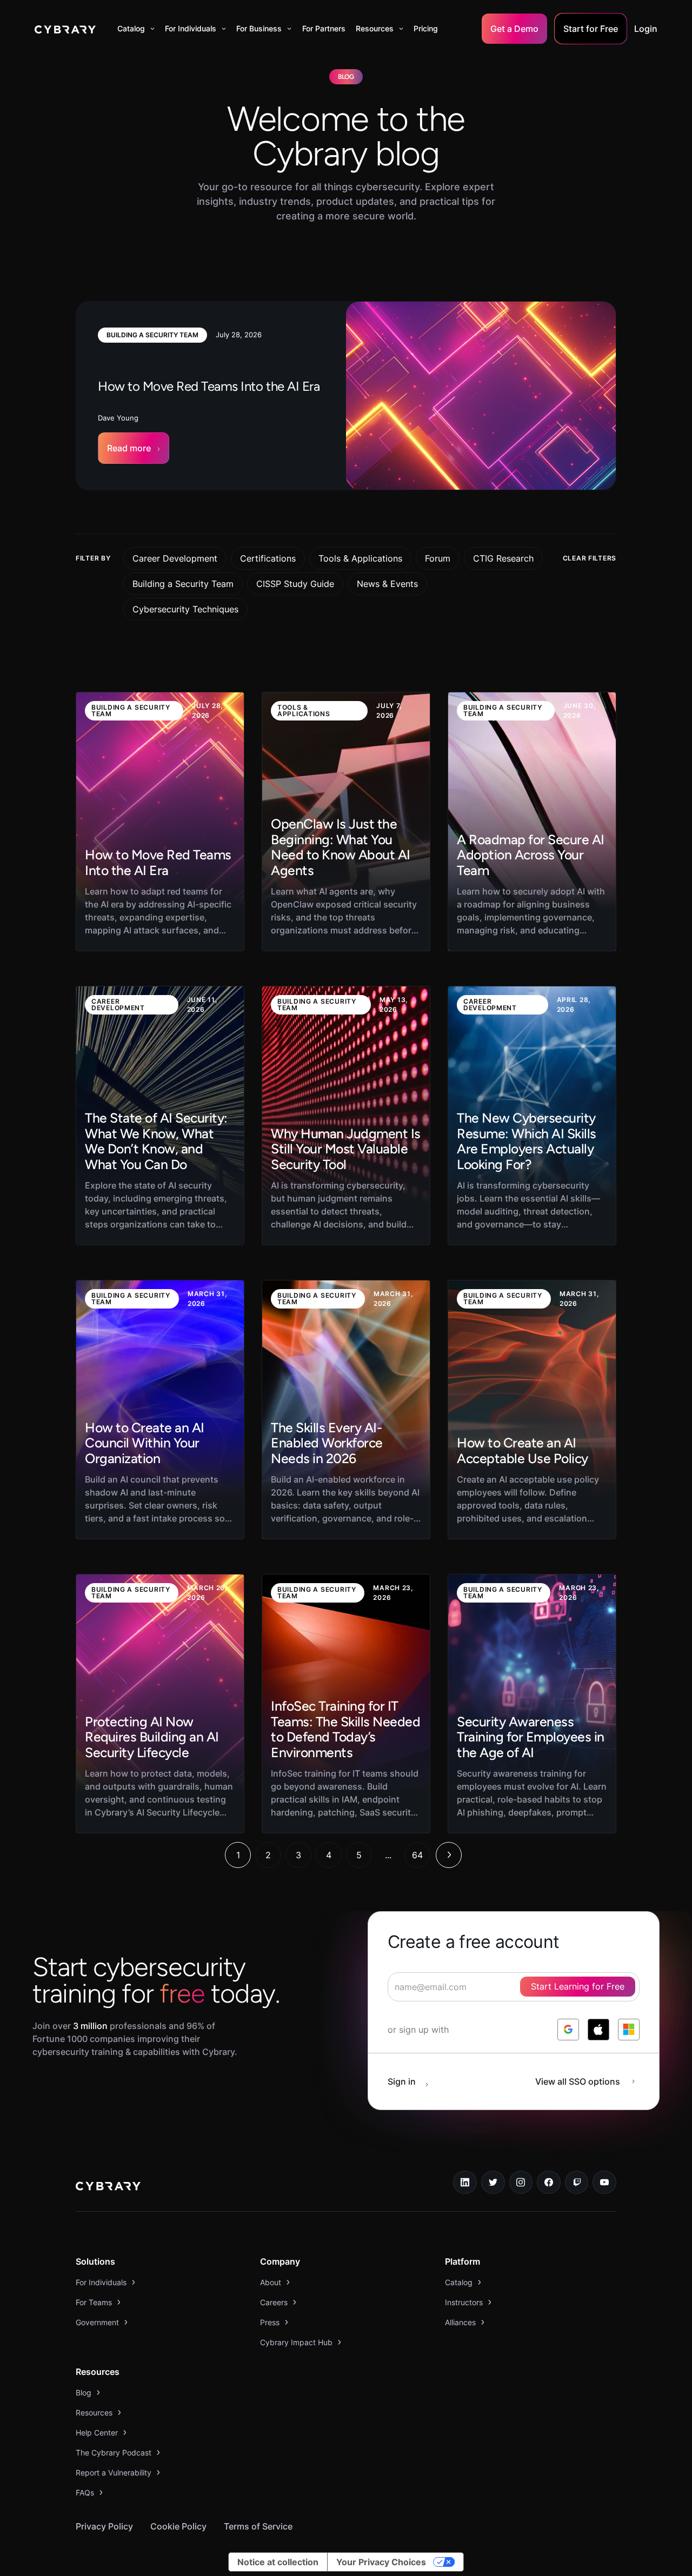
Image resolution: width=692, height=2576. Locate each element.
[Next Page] (449, 1855)
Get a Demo (514, 29)
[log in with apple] (598, 2030)
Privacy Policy (104, 2526)
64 (417, 1855)
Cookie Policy (178, 2526)
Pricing (426, 28)
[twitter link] (493, 2183)
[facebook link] (549, 2183)
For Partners (324, 28)
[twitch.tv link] (577, 2183)
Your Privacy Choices (381, 2562)
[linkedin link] (465, 2183)
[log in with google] (568, 2030)
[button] (136, 29)
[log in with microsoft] (629, 2030)
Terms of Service (258, 2526)
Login (646, 29)
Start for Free (591, 29)
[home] (65, 29)
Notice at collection (278, 2562)
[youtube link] (604, 2183)
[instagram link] (521, 2183)
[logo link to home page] (108, 2187)
